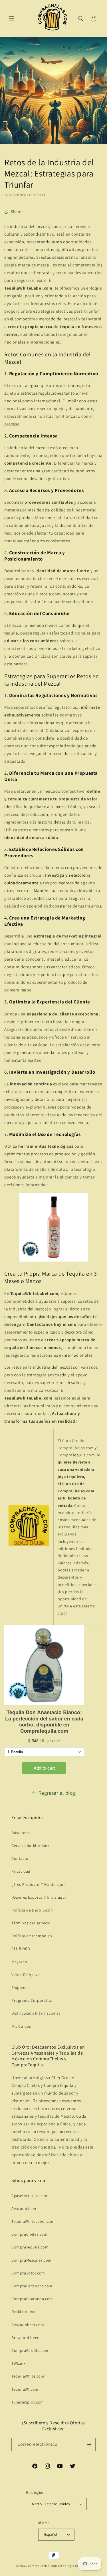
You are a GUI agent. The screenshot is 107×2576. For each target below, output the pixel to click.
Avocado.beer (24, 2208)
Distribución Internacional (36, 2013)
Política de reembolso (32, 1936)
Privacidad (21, 1871)
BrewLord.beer (25, 2338)
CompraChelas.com (30, 2234)
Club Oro (70, 1441)
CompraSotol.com (28, 2273)
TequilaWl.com (25, 2389)
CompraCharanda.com (32, 2299)
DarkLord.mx (23, 2312)
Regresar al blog (57, 1793)
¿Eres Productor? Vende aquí (38, 1884)
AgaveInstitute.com (29, 2196)
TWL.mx (19, 2363)
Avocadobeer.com (28, 2325)
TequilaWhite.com (28, 2376)
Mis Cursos (21, 2026)
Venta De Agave (26, 1975)
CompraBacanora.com (32, 2286)
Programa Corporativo (32, 2000)
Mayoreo (19, 1962)
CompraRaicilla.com (30, 2350)
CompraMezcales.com (32, 2260)
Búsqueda (21, 1833)
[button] (11, 19)
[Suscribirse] (89, 2445)
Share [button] (16, 212)
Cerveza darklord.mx (30, 1846)
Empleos (19, 1987)
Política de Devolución (32, 1910)
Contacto (20, 1858)
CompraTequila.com (30, 2247)
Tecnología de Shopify (74, 2566)
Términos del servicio (31, 1923)
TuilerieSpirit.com (28, 2402)
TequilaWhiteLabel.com (33, 2221)
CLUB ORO (21, 1949)
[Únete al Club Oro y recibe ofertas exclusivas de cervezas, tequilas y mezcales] (29, 1546)
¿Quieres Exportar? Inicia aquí (39, 1897)
